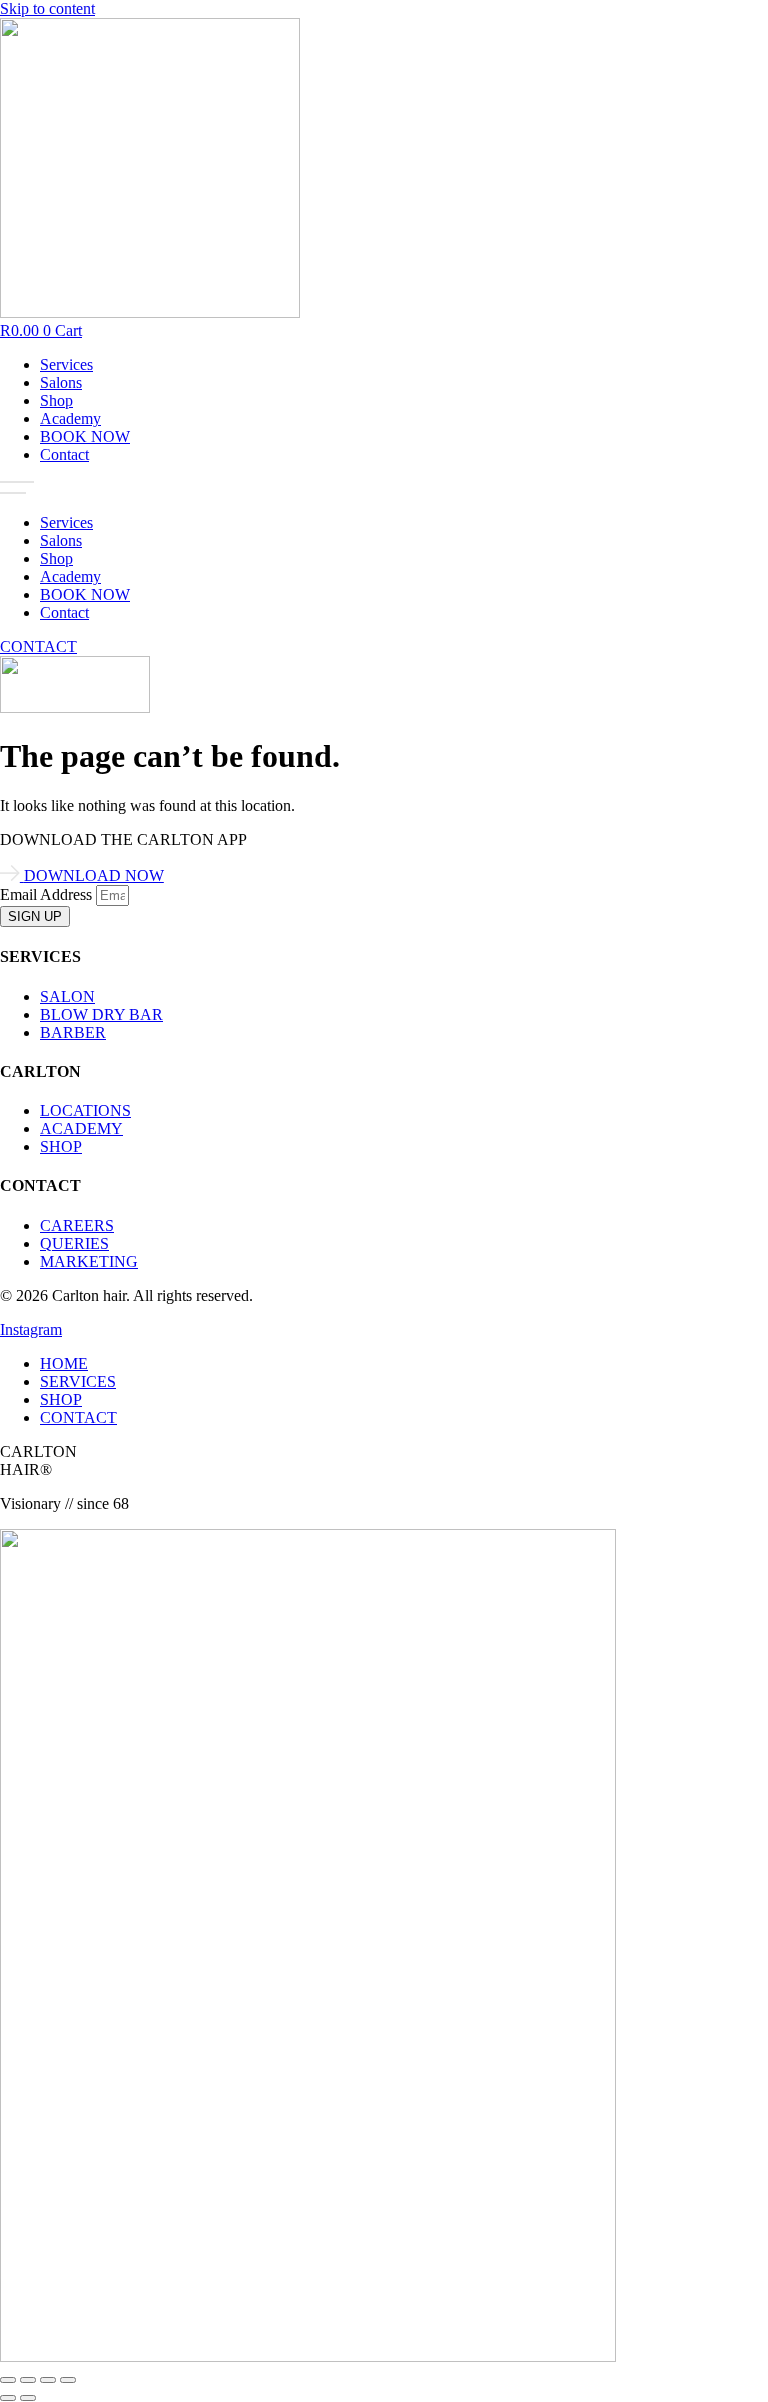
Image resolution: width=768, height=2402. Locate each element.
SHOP (61, 1399)
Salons (61, 382)
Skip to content (47, 8)
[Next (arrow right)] (28, 2398)
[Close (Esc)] (68, 2380)
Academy (70, 418)
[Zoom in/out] (8, 2380)
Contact (64, 454)
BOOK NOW (85, 436)
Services (66, 364)
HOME (64, 1363)
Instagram (31, 1329)
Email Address (48, 894)
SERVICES (78, 1381)
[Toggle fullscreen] (28, 2380)
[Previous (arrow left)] (8, 2398)
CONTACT (78, 1417)
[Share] (48, 2380)
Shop (56, 400)
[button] (384, 489)
